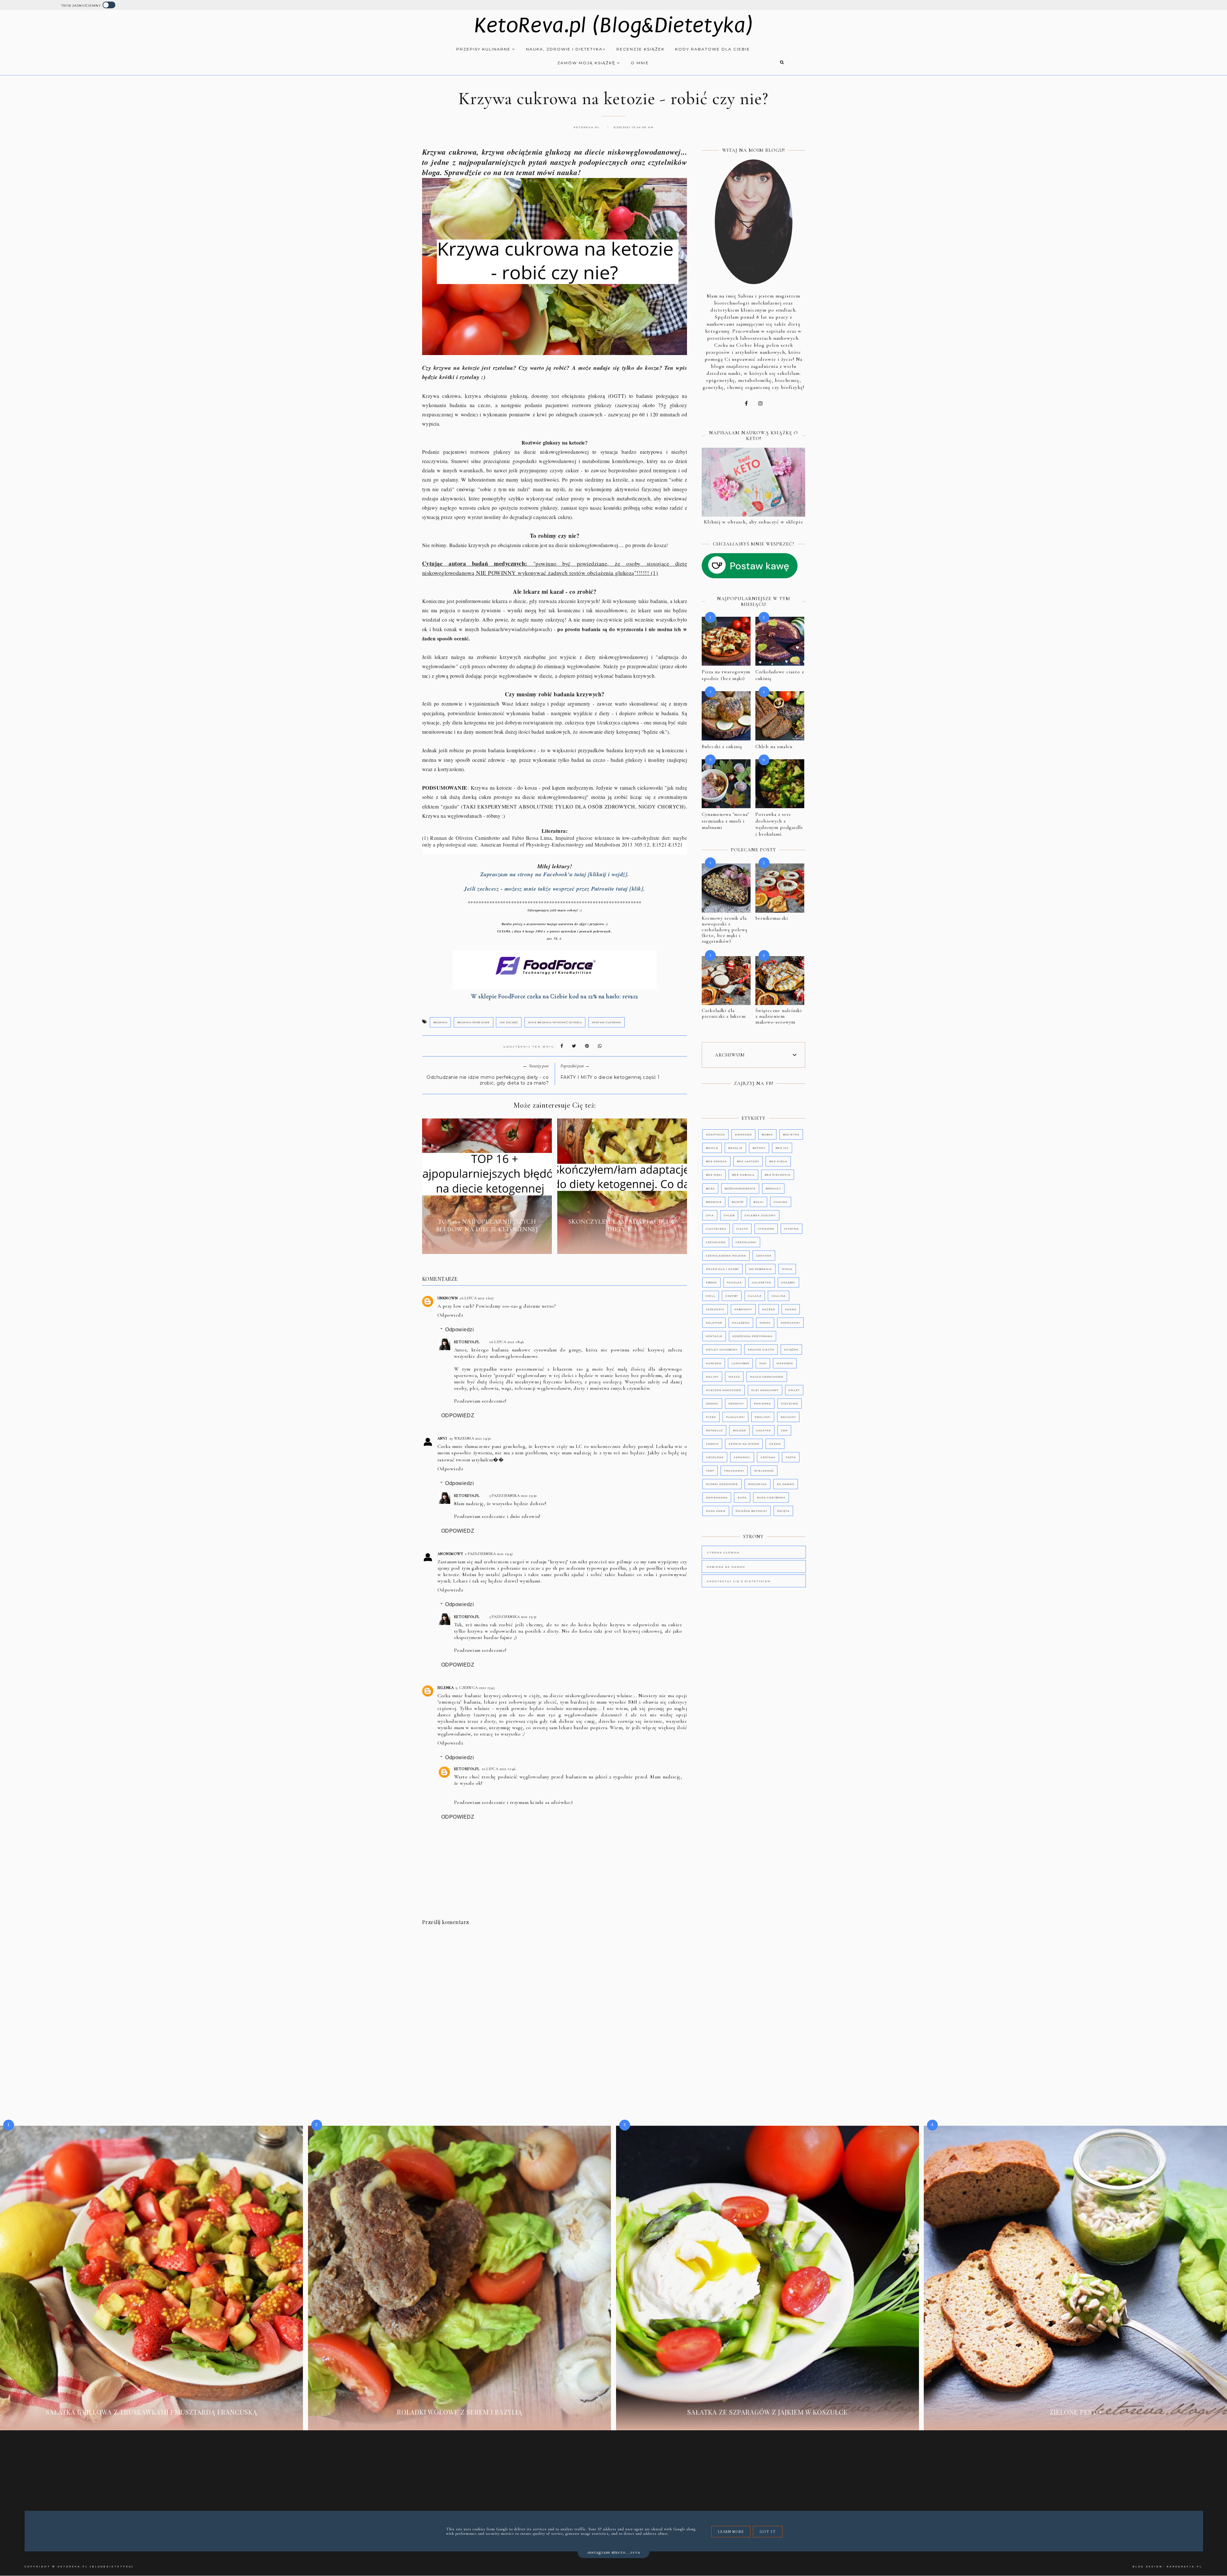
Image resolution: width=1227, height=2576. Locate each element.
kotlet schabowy (722, 1350)
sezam (775, 1444)
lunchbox (740, 1363)
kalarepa (741, 1323)
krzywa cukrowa (606, 1022)
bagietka (791, 1134)
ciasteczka (716, 1229)
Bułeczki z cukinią (722, 746)
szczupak (715, 1457)
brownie (714, 1202)
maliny (712, 1377)
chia (710, 1215)
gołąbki (788, 1282)
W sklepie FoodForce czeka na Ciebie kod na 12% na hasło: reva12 (555, 996)
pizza (711, 1417)
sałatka (764, 1430)
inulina (779, 1296)
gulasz (755, 1296)
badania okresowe (474, 1022)
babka (767, 1134)
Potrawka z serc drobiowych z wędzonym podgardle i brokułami (779, 824)
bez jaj (782, 1148)
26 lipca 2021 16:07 (477, 1298)
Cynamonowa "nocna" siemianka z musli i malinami (725, 821)
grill (711, 1296)
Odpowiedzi (459, 1330)
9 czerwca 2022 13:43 (475, 1688)
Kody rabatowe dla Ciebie (713, 49)
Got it (768, 2532)
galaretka (762, 1282)
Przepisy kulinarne (484, 49)
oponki (712, 1404)
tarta (791, 1457)
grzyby (732, 1296)
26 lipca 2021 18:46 (507, 1342)
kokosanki (790, 1323)
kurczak (714, 1363)
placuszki (735, 1417)
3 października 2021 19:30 (513, 1496)
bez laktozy (748, 1161)
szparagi (742, 1457)
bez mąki (714, 1175)
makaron (785, 1363)
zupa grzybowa (771, 1497)
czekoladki (746, 1242)
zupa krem (716, 1511)
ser (784, 1430)
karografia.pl (1185, 2567)
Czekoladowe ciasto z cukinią (780, 675)
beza (710, 1188)
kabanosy (743, 1309)
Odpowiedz (450, 1315)
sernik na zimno (744, 1444)
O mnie (640, 63)
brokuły (773, 1188)
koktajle (714, 1336)
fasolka (734, 1282)
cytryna (791, 1229)
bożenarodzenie (740, 1188)
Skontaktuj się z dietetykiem (739, 1581)
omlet (794, 1390)
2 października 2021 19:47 (489, 1554)
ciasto (742, 1229)
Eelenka (446, 1688)
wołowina (757, 1484)
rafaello (714, 1430)
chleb (729, 1215)
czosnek (764, 1256)
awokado (743, 1134)
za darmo (786, 1484)
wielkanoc (764, 1471)
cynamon (766, 1229)
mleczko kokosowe (724, 1390)
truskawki (734, 1471)
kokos (765, 1323)
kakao (791, 1309)
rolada (739, 1430)
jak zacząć (509, 1022)
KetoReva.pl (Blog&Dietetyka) (614, 25)
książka (791, 1350)
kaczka (769, 1309)
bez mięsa (778, 1161)
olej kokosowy (765, 1390)
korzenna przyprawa (752, 1336)
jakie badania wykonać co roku (555, 1022)
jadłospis (715, 1309)
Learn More (731, 2532)
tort (710, 1471)
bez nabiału (743, 1175)
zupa (742, 1497)
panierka (762, 1404)
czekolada (716, 1242)
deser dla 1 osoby (722, 1269)
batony (759, 1148)
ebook (711, 1282)
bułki (759, 1202)
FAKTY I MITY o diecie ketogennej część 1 (610, 1077)
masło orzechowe (767, 1377)
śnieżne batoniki (751, 1511)
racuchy (788, 1417)
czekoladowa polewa (726, 1256)
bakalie (735, 1148)
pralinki (763, 1417)
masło (734, 1377)
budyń (738, 1202)
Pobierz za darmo (726, 1567)
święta (783, 1511)
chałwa (781, 1202)
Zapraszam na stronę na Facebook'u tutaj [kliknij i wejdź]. (555, 874)
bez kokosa (716, 1161)
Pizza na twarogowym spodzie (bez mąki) (726, 675)
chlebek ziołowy (760, 1215)
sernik (712, 1444)
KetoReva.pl (467, 1342)
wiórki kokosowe (722, 1484)
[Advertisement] (560, 1988)
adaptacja (715, 1134)
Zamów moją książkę (587, 63)
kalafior (714, 1323)
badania (440, 1022)
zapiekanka (717, 1497)
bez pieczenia (778, 1175)
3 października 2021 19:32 (513, 1617)
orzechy (736, 1404)
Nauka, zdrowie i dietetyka (564, 49)
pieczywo (790, 1404)
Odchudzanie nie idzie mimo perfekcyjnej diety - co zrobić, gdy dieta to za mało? (488, 1080)
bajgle (712, 1148)
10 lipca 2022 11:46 (499, 1769)
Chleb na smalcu (774, 746)
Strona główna (723, 1552)
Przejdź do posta (487, 1244)
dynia (787, 1269)
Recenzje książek (641, 49)
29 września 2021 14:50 (470, 1438)
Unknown (448, 1298)
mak (763, 1363)
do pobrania (760, 1269)
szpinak (768, 1457)
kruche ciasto (761, 1350)
